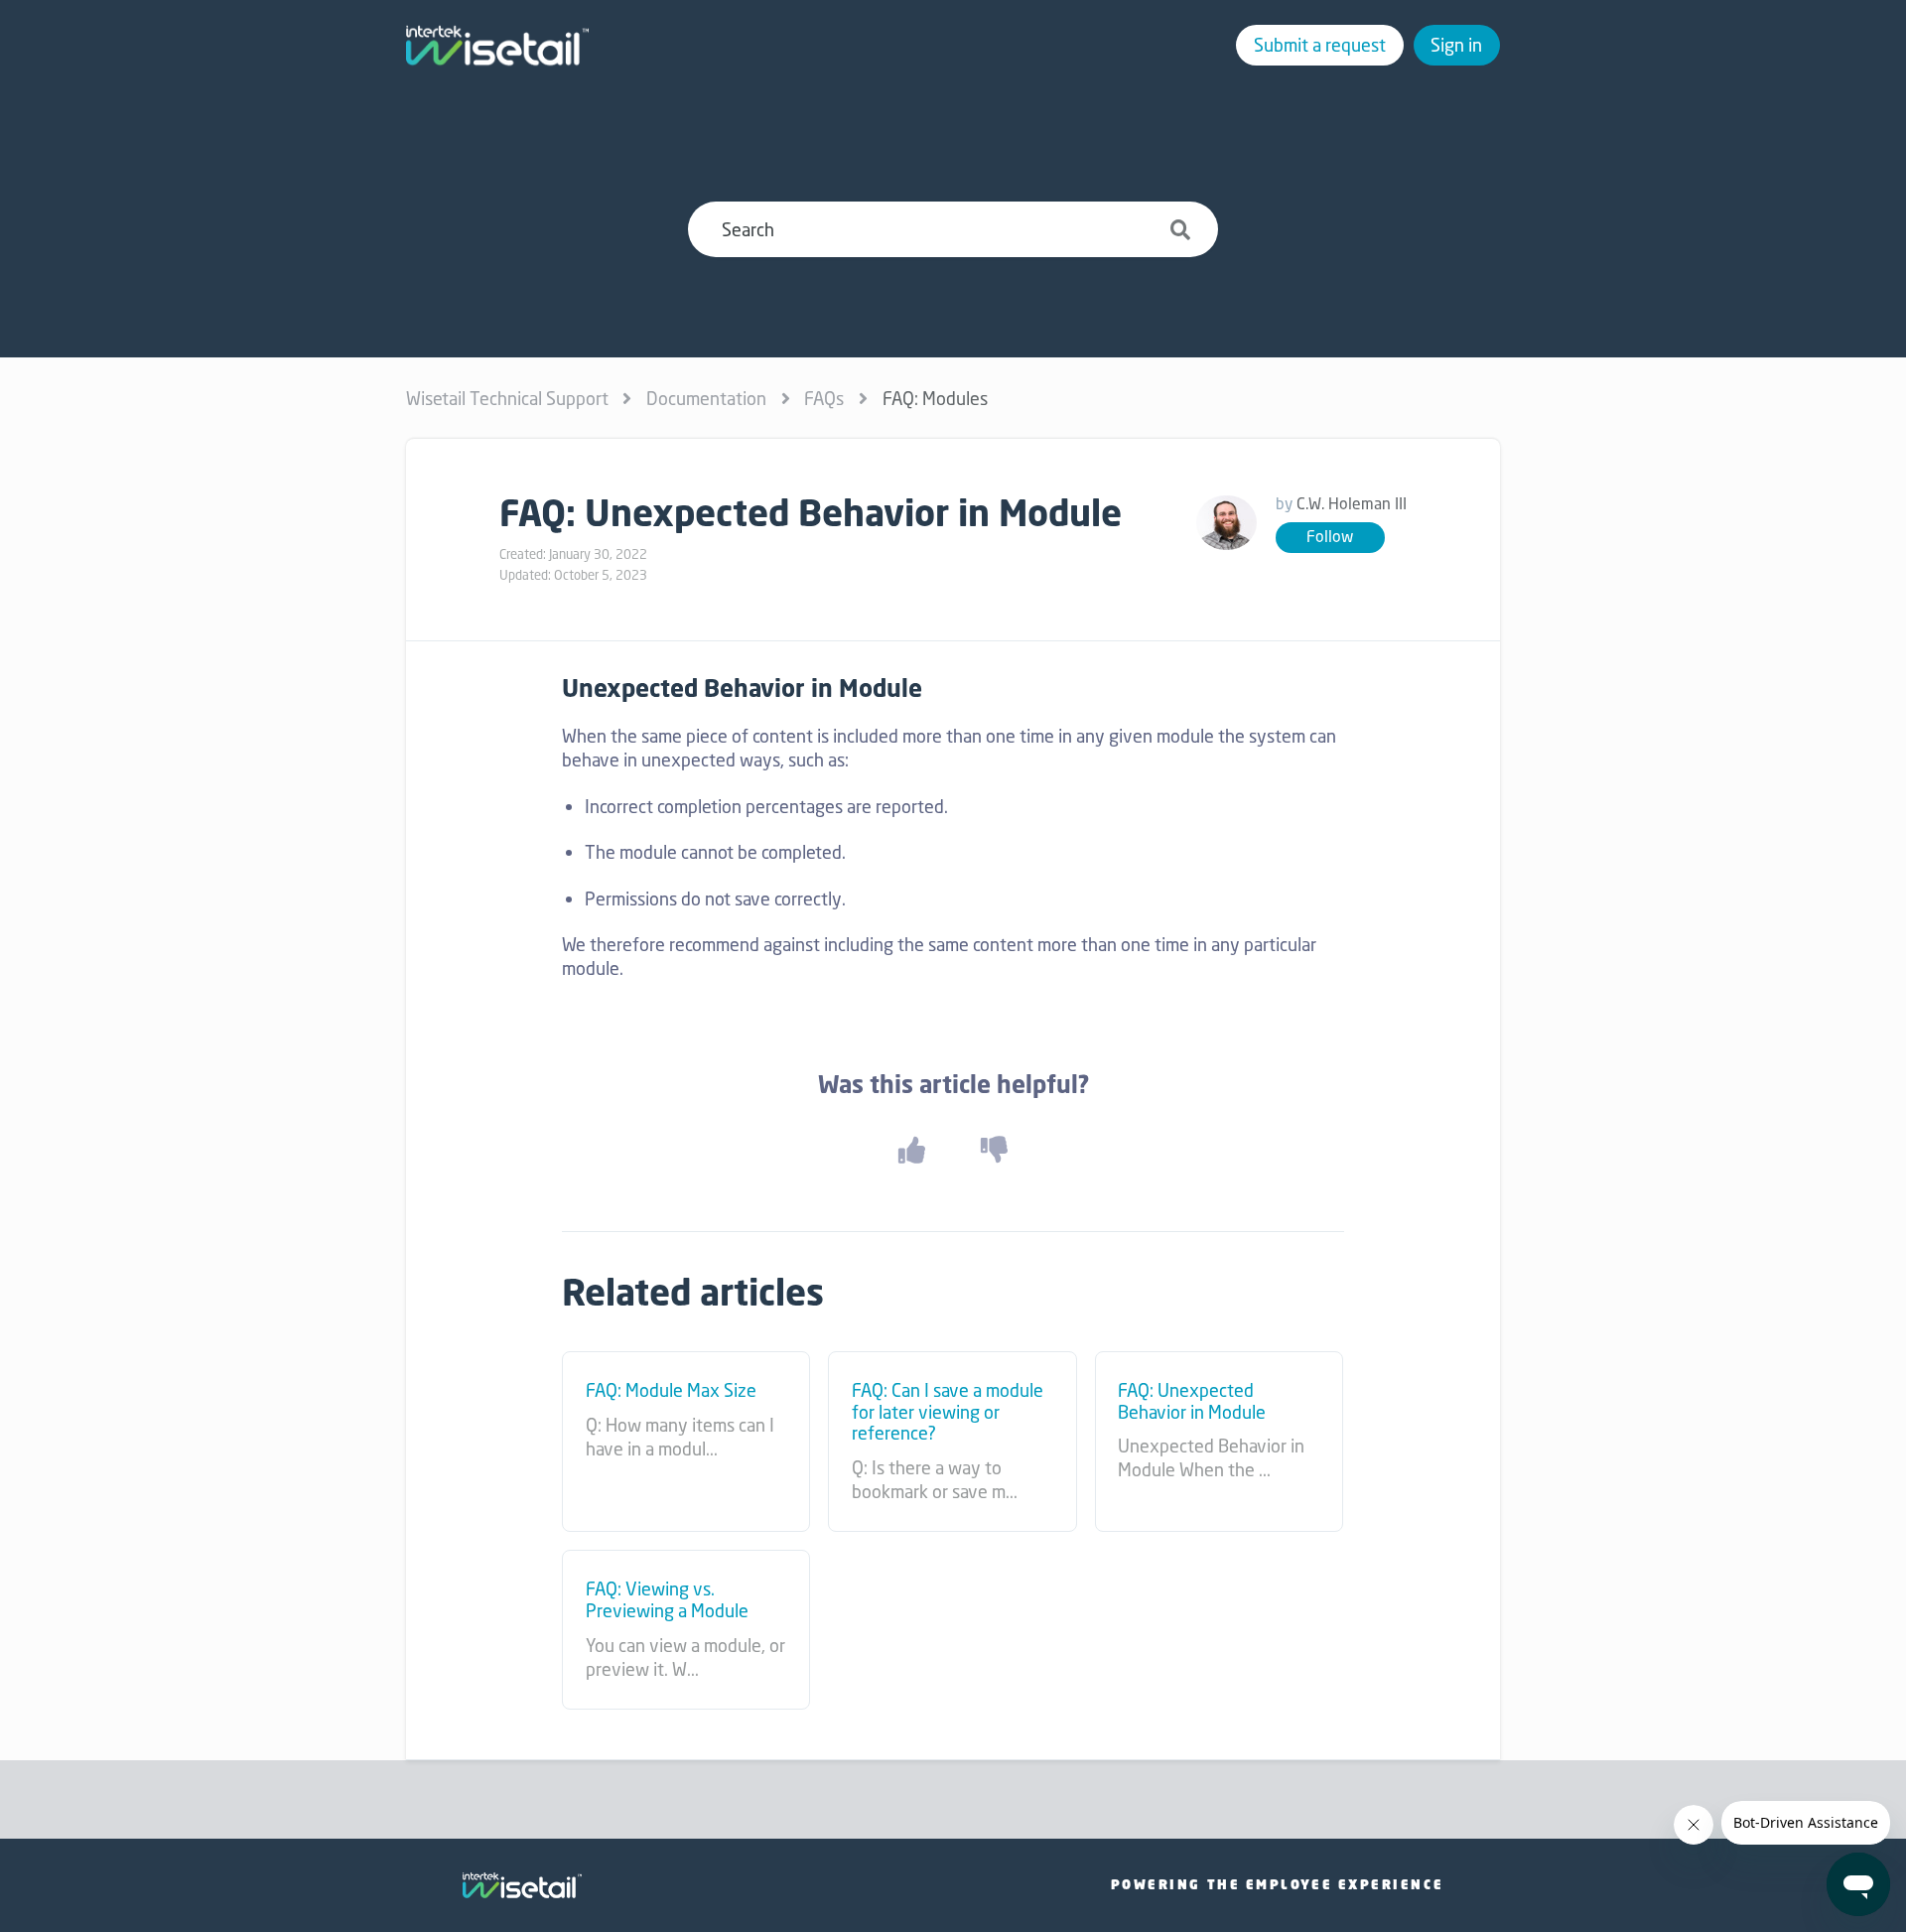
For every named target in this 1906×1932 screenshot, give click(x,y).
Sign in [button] (1456, 45)
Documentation (706, 398)
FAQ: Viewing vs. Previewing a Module (667, 1600)
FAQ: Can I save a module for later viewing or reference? (948, 1412)
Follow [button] (1330, 537)
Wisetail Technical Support (507, 398)
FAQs (824, 398)
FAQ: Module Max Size (671, 1391)
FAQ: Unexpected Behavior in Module (1192, 1401)
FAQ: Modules (935, 398)
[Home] (497, 46)
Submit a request (1320, 45)
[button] (911, 1149)
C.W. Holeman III (1352, 504)
